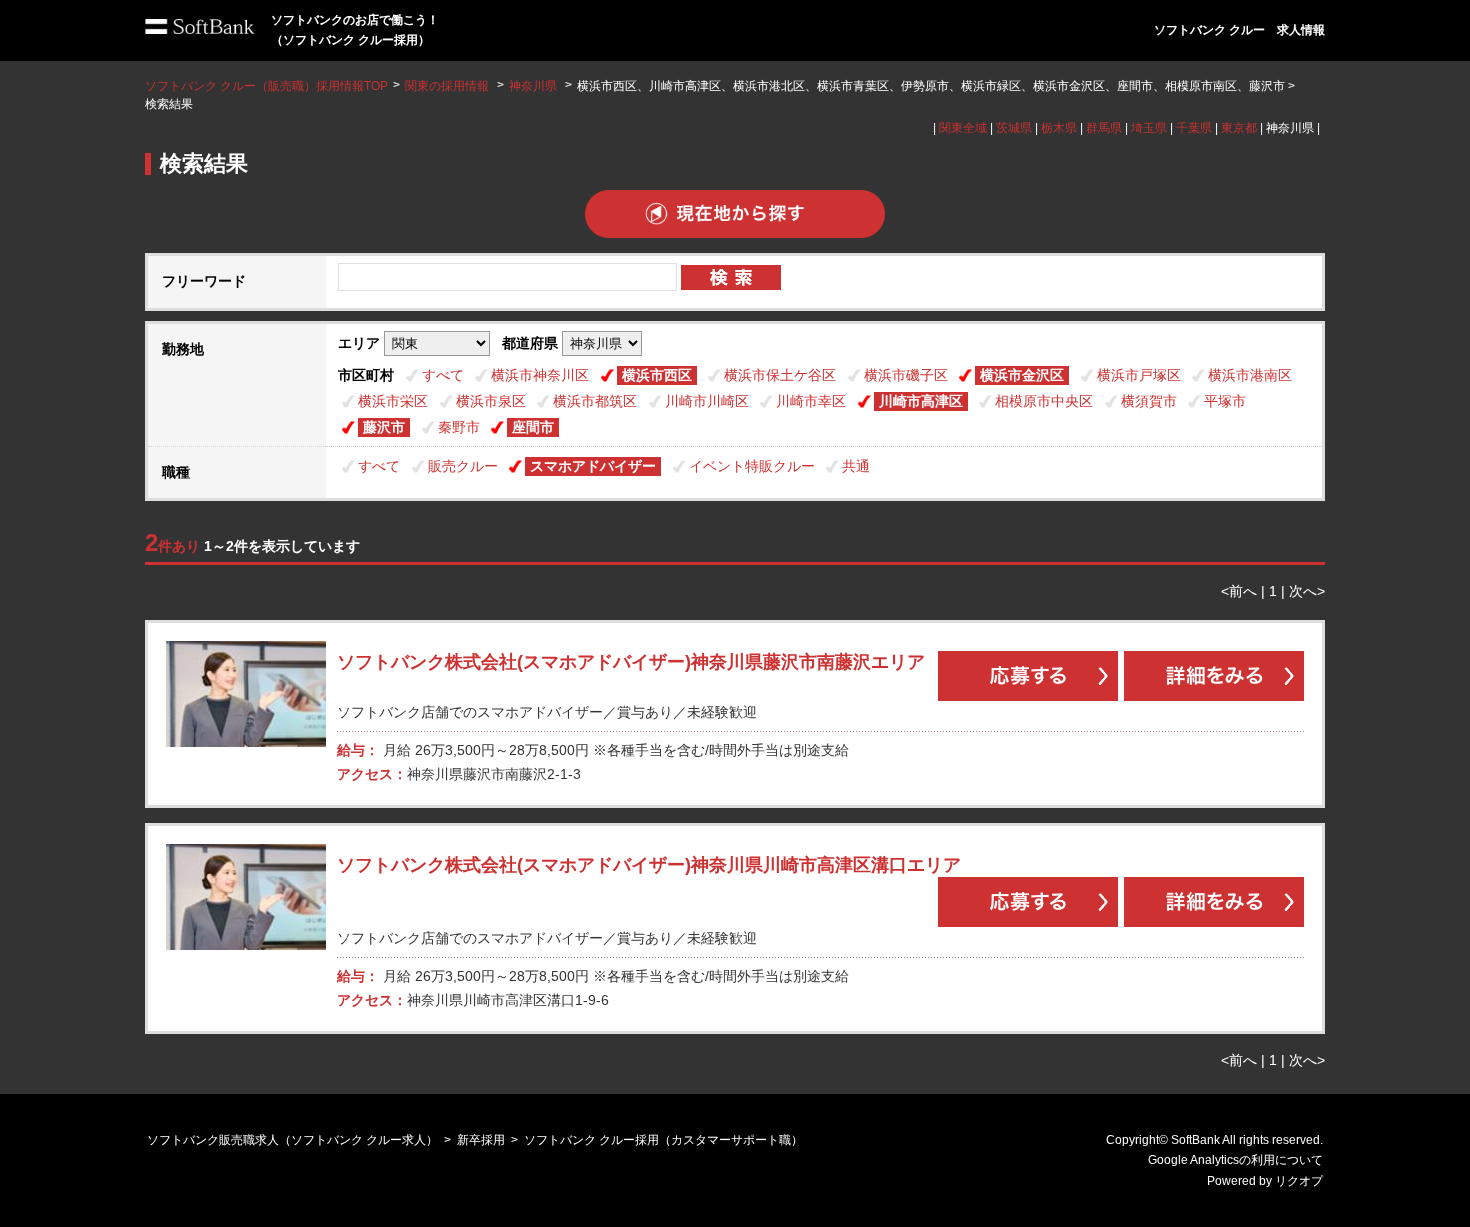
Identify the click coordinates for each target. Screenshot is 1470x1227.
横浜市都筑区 (595, 401)
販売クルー (463, 466)
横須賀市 (1149, 401)
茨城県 (1014, 128)
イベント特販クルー (752, 466)
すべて (443, 375)
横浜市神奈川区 (540, 375)
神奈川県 (533, 86)
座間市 (533, 427)
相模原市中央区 (1044, 401)
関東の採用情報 (448, 86)
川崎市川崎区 (707, 401)
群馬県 (1104, 128)
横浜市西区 (657, 375)
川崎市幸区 (811, 401)
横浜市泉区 (491, 401)
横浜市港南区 (1250, 375)
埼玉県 (1149, 128)
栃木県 (1059, 128)
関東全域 (963, 128)
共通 (856, 466)
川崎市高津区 (921, 401)
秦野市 (459, 427)
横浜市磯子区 (906, 375)
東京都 (1239, 128)
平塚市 (1225, 401)
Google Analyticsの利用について (1235, 1160)
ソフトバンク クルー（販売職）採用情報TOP (266, 86)
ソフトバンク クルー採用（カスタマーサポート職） (663, 1140)
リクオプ (1299, 1181)
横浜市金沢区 (1022, 375)
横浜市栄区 (393, 401)
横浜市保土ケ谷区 (780, 375)
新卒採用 (481, 1140)
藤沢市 (384, 427)
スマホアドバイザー (593, 466)
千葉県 (1194, 128)
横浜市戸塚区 (1139, 375)
